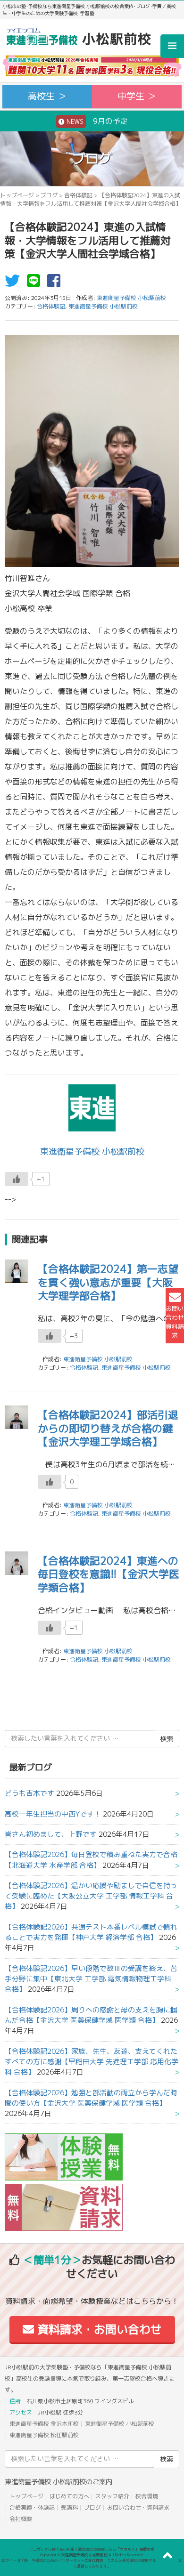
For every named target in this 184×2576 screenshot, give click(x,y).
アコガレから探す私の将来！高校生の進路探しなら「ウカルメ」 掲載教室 (92, 2549)
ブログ (49, 195)
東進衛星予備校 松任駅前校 (44, 2435)
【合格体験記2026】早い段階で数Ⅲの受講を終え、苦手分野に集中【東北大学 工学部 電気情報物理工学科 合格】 (91, 1979)
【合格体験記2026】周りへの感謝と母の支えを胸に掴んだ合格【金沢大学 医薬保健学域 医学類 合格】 (91, 2015)
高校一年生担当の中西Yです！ (53, 1814)
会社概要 (21, 2519)
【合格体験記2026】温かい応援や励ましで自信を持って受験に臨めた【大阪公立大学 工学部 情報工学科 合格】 (91, 1896)
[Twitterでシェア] (15, 283)
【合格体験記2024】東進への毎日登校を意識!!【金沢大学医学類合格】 (109, 1574)
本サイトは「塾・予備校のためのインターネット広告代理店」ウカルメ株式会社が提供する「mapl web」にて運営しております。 (92, 2563)
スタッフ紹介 (112, 2496)
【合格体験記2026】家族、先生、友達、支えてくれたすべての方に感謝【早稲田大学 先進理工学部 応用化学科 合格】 (92, 2062)
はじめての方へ (69, 2496)
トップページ (17, 195)
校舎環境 (147, 2496)
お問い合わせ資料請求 (175, 1322)
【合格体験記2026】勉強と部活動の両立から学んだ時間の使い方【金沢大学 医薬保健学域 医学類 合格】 (91, 2098)
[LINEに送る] (36, 283)
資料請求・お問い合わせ (98, 2329)
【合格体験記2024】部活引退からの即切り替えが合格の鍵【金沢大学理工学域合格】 (108, 1428)
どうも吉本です (29, 1793)
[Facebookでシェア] (56, 283)
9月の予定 (96, 121)
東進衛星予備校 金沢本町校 (44, 2424)
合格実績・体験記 (32, 2507)
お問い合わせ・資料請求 (138, 2507)
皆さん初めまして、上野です (51, 1834)
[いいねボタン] (17, 1179)
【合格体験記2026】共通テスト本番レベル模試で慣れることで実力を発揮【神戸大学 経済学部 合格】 (91, 1932)
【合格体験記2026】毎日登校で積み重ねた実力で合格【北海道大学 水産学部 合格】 (91, 1860)
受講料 (69, 2507)
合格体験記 (78, 195)
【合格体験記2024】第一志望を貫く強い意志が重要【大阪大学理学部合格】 (108, 1282)
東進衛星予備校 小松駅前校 (103, 306)
